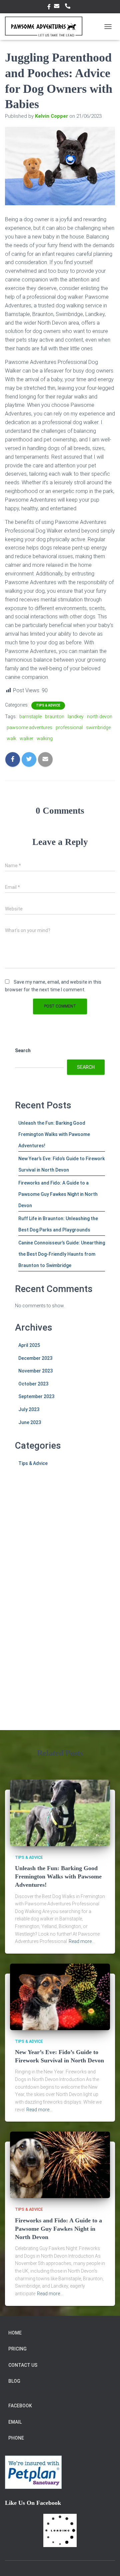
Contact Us (23, 2365)
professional (69, 727)
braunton (55, 717)
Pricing (17, 2349)
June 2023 (30, 1422)
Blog (14, 2381)
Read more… (82, 1941)
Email (58, 6)
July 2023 (29, 1409)
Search (23, 1050)
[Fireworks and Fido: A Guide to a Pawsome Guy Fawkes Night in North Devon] (60, 2165)
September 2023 (36, 1396)
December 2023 (35, 1358)
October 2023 (33, 1384)
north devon (100, 717)
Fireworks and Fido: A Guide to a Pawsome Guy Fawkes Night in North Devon (58, 1194)
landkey (76, 717)
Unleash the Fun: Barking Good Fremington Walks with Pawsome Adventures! (54, 1134)
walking (45, 738)
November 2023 (35, 1371)
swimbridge (98, 727)
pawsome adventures (29, 727)
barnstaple (30, 717)
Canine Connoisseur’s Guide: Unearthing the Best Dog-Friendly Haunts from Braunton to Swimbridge (62, 1254)
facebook (49, 8)
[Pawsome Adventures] (46, 27)
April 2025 (29, 1345)
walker (26, 738)
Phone (69, 6)
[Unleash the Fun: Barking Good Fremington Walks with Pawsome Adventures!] (60, 1812)
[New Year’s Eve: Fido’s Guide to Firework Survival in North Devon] (60, 1996)
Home (15, 2333)
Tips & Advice (48, 705)
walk (11, 738)
